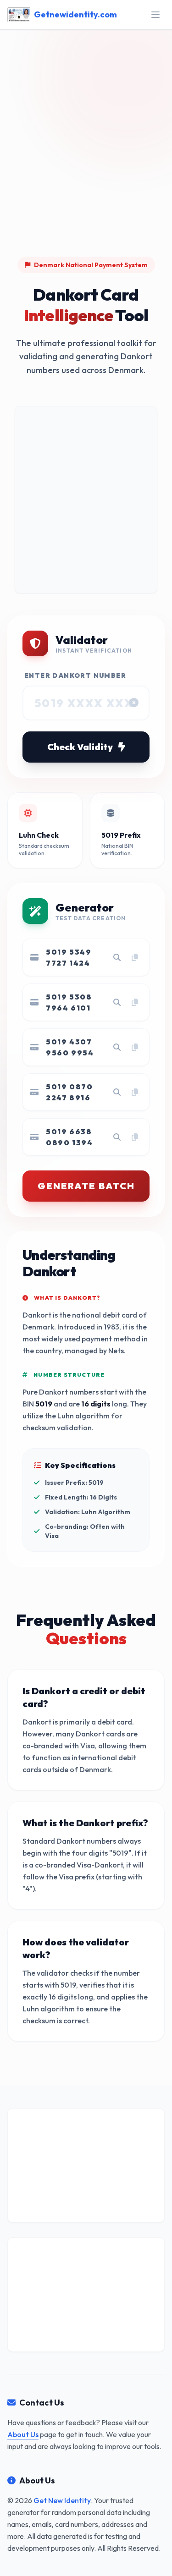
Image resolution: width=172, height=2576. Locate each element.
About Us (23, 2434)
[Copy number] (135, 957)
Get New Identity (62, 2500)
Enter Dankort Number (75, 676)
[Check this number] (117, 957)
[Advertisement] (86, 160)
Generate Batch (86, 1186)
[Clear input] (134, 703)
